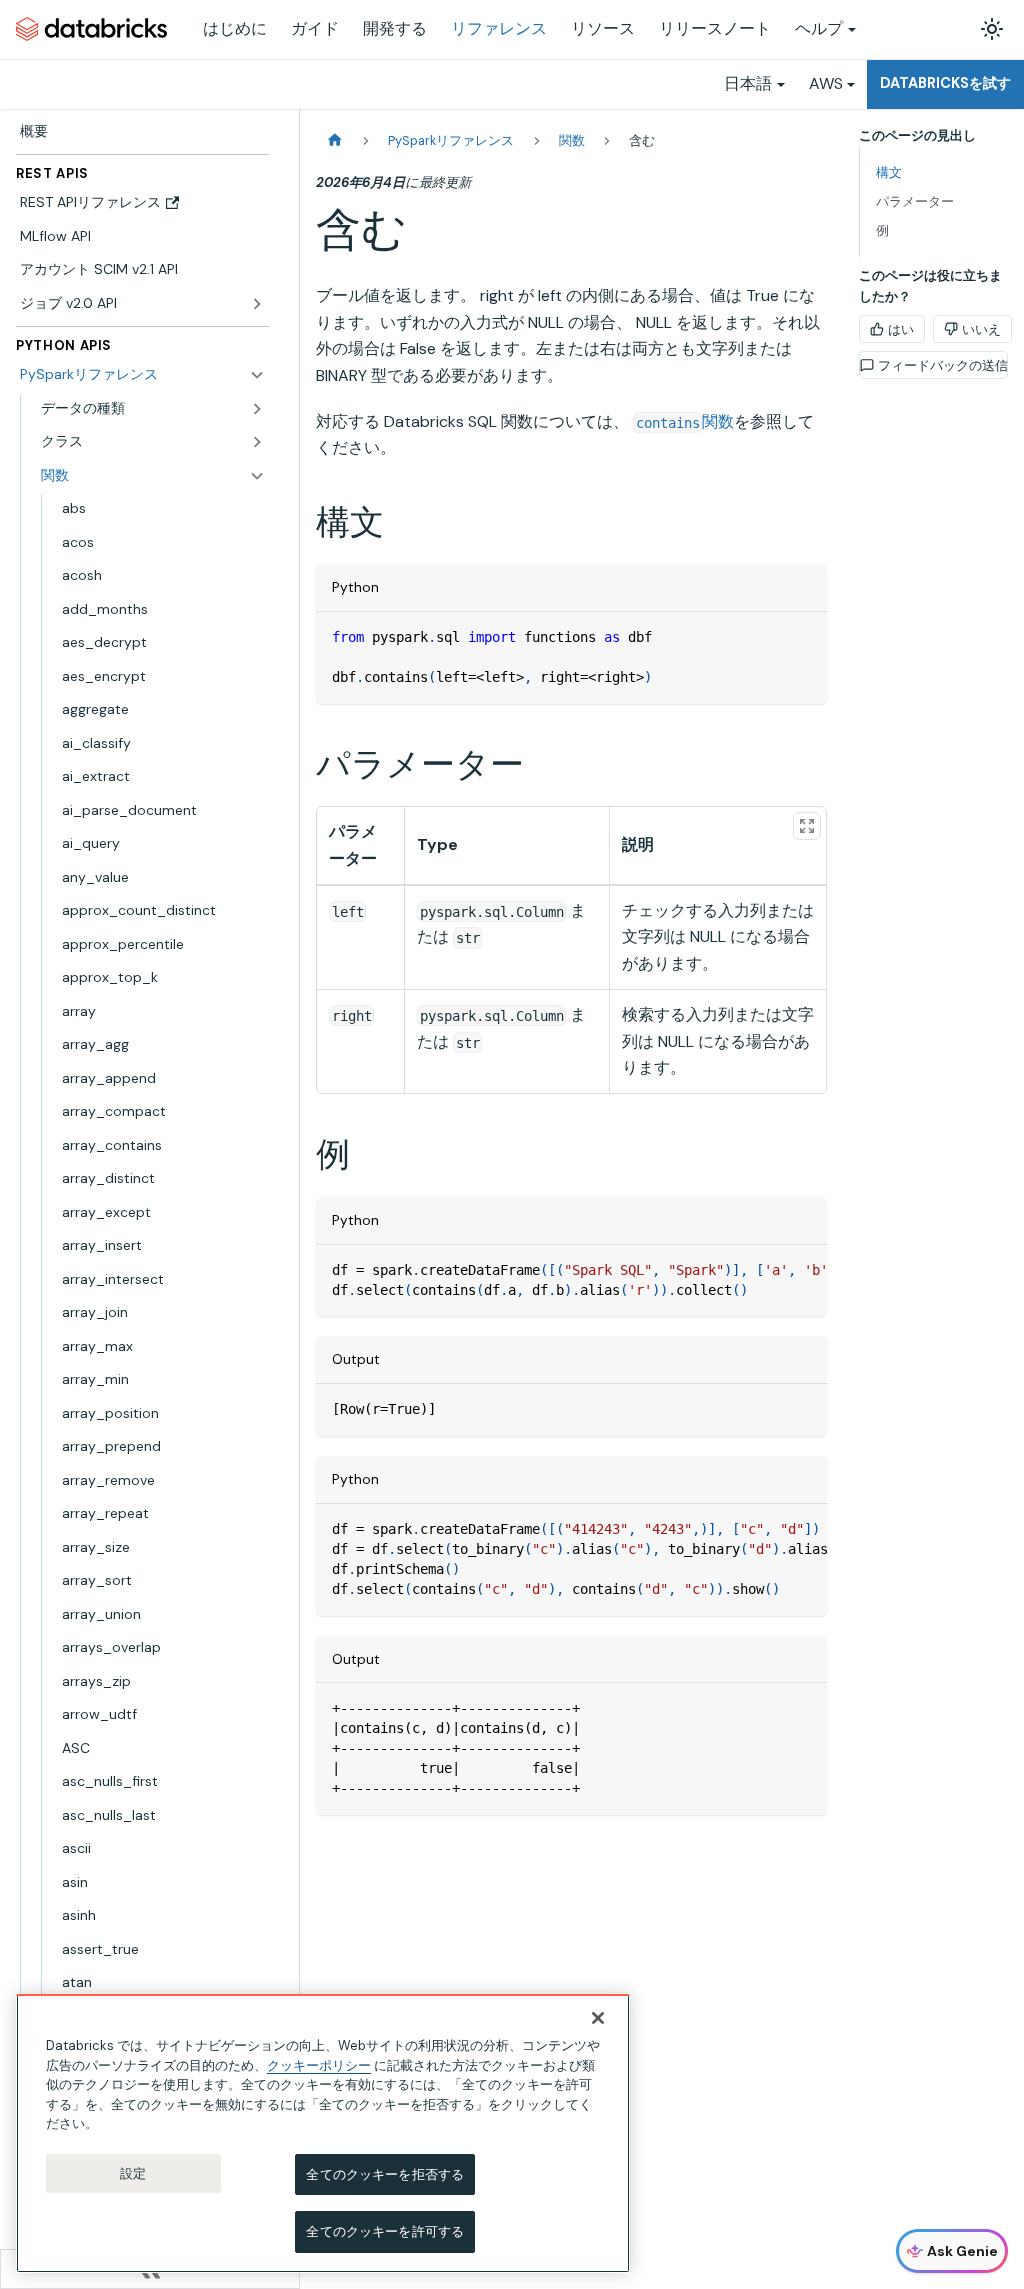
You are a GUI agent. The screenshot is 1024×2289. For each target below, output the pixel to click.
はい (901, 329)
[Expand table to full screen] (807, 826)
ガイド (315, 28)
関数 (685, 421)
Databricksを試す (945, 83)
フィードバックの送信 (943, 365)
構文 (889, 172)
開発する (395, 28)
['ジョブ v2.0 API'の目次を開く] (257, 304)
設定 (133, 2173)
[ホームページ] (335, 140)
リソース (603, 28)
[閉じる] (598, 2018)
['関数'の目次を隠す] (257, 476)
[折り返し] (766, 1270)
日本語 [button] (748, 83)
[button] (153, 442)
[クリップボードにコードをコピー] (802, 636)
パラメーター (915, 201)
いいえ (981, 329)
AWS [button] (826, 83)
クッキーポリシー (319, 2065)
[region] (323, 2133)
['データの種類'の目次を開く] (257, 409)
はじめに (235, 28)
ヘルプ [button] (819, 28)
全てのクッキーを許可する (385, 2231)
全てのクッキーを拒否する (385, 2174)
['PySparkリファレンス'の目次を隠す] (257, 375)
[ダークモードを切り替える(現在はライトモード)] (992, 29)
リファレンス (499, 28)
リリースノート (715, 28)
